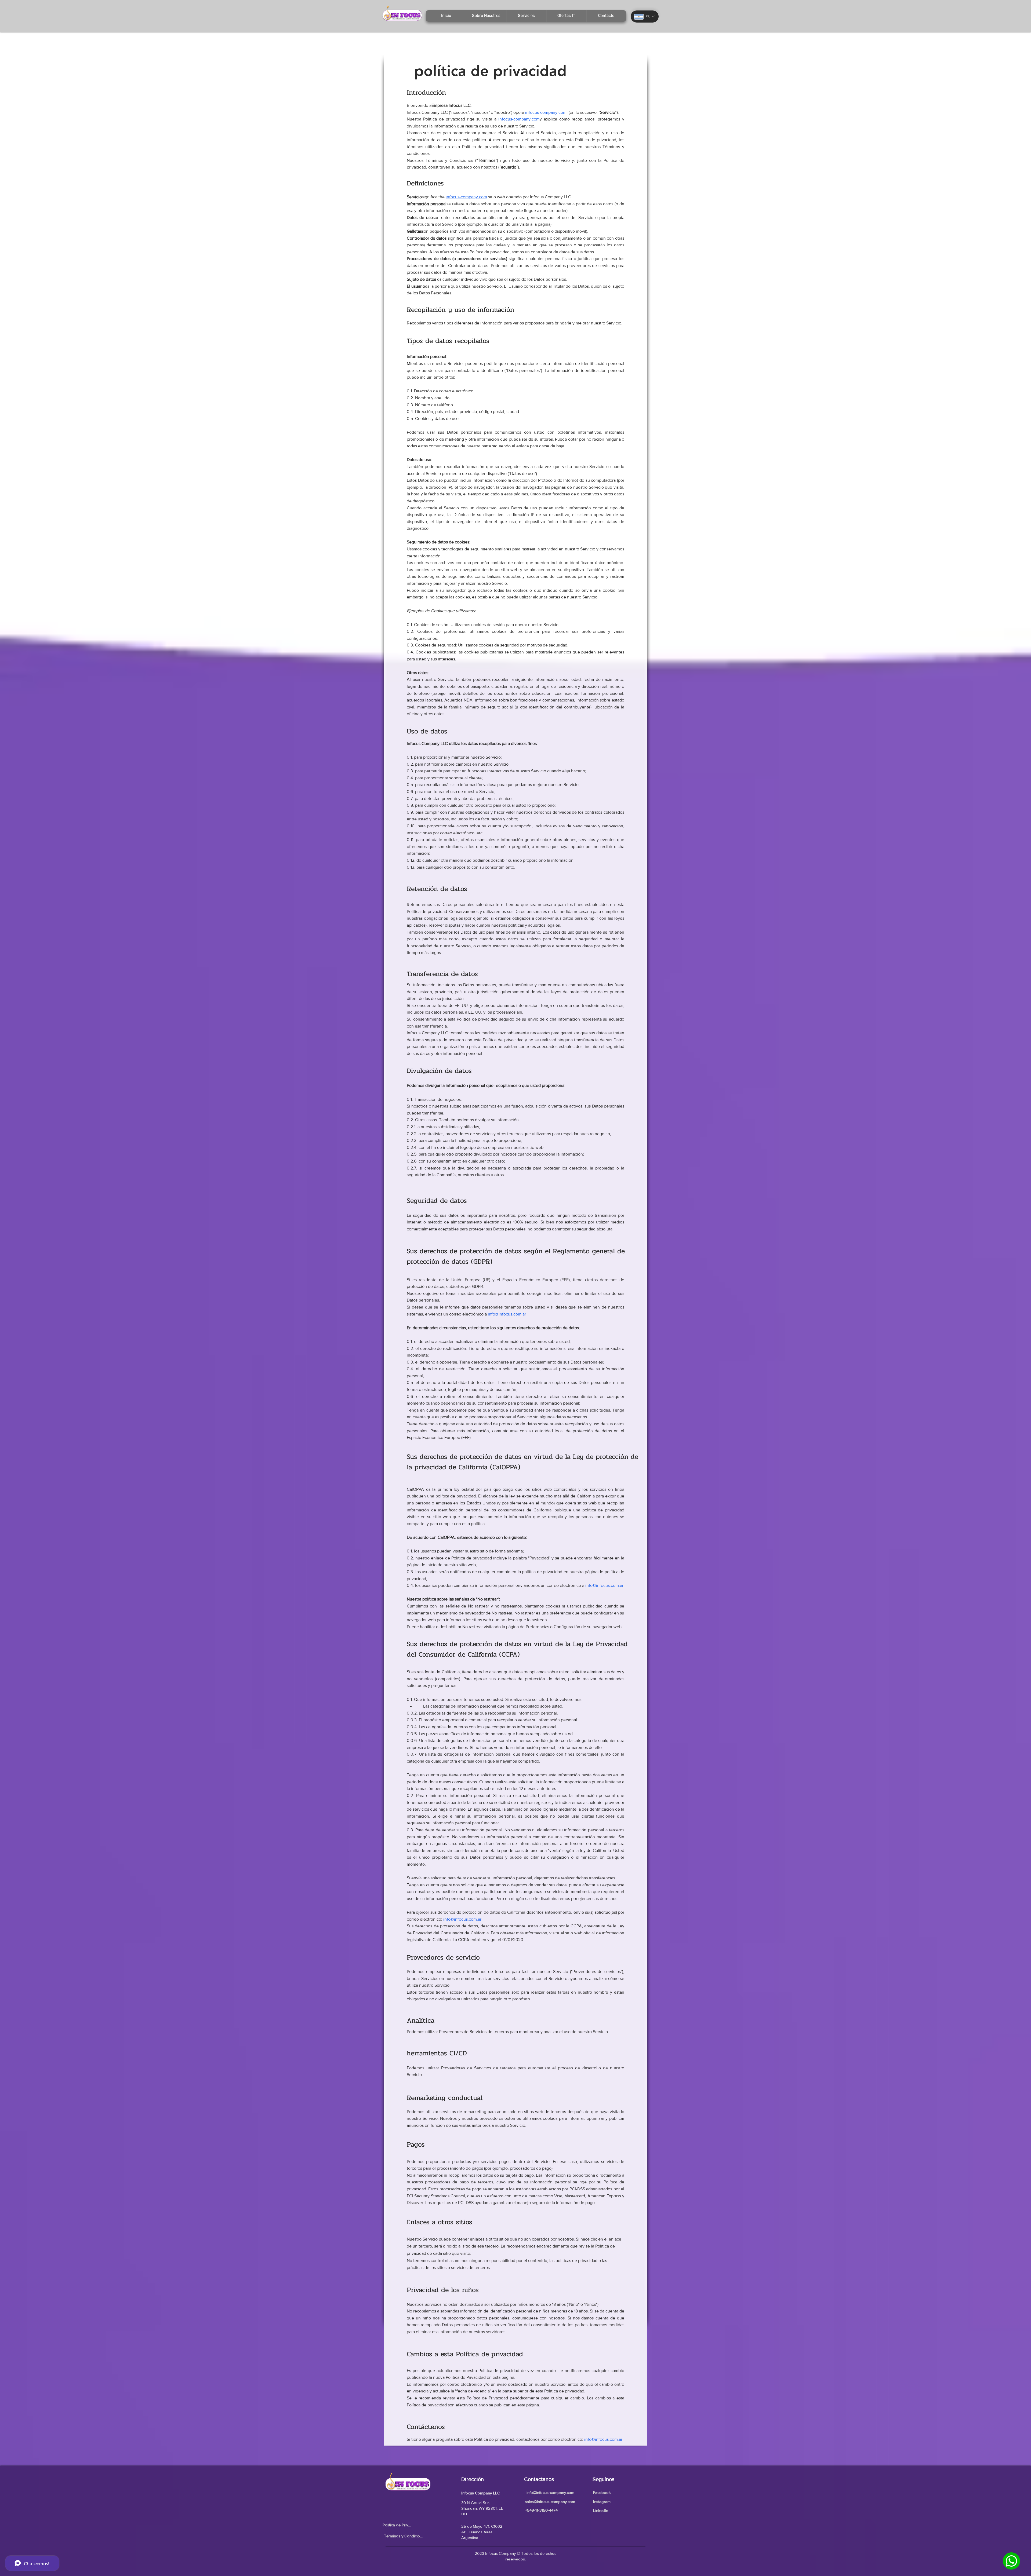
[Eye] (1011, 2561)
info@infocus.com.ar (462, 1919)
